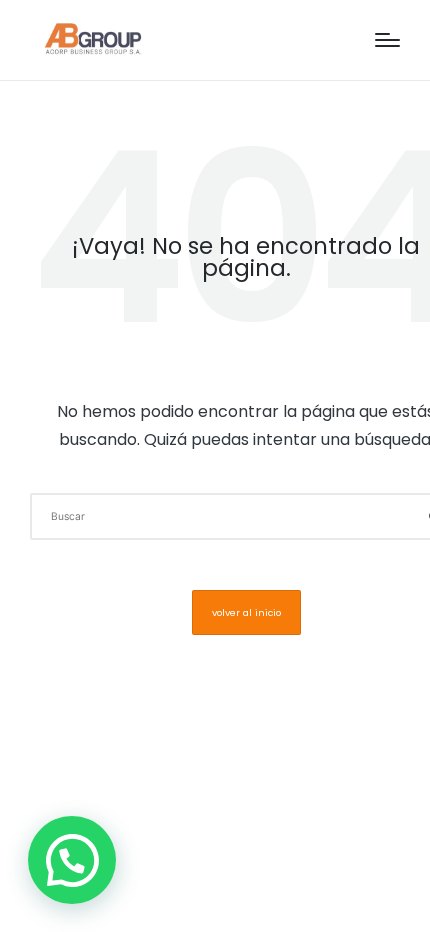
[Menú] (387, 40)
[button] (246, 612)
